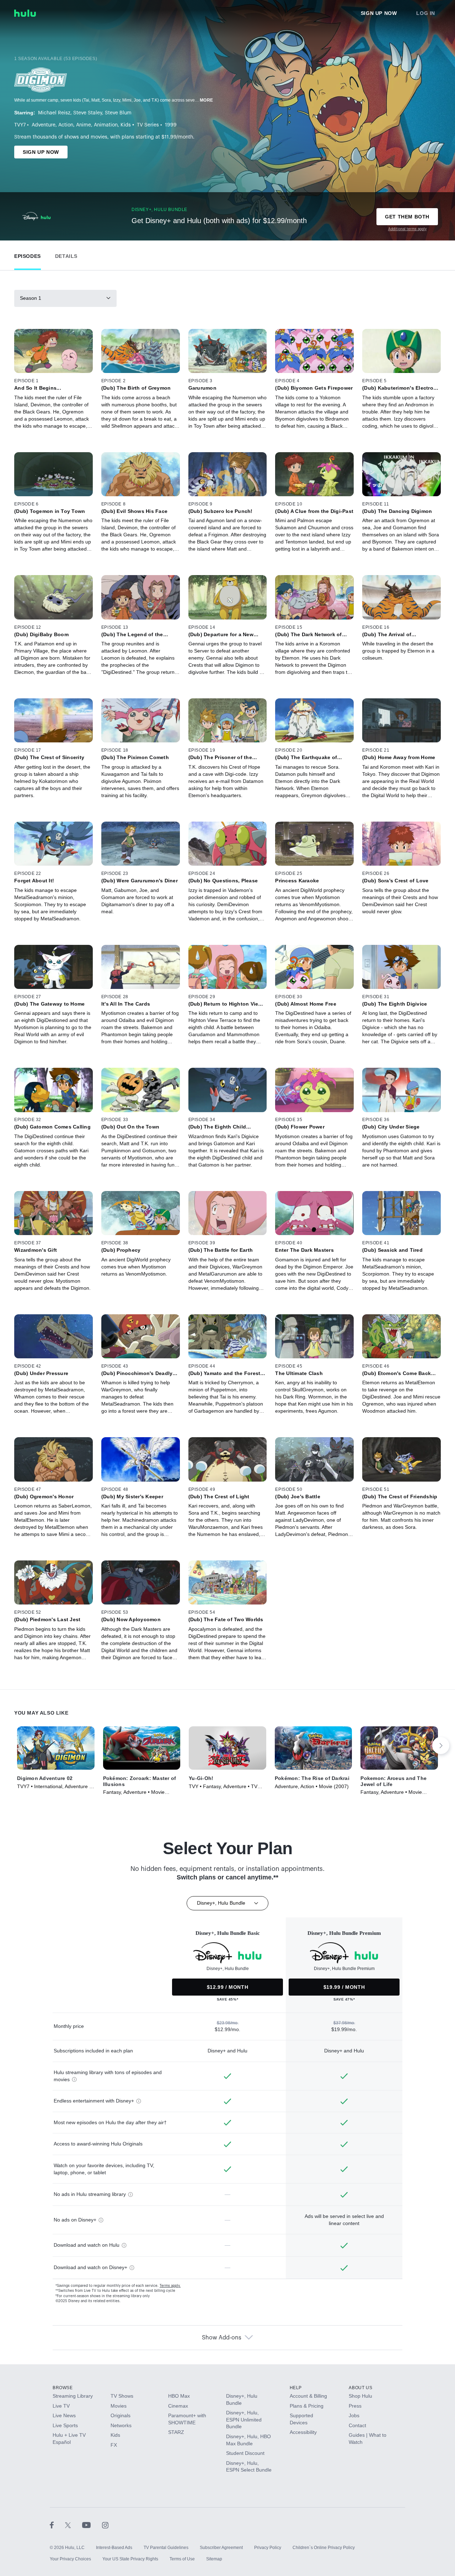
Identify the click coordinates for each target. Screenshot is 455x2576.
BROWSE (63, 2388)
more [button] (207, 100)
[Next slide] (441, 1746)
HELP (296, 2388)
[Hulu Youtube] (92, 2525)
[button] (28, 255)
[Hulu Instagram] (105, 2525)
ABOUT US (360, 2388)
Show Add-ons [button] (222, 2338)
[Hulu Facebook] (57, 2525)
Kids (126, 125)
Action (66, 125)
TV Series (148, 125)
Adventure (44, 125)
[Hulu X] (74, 2525)
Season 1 (31, 298)
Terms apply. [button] (170, 2286)
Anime (84, 125)
